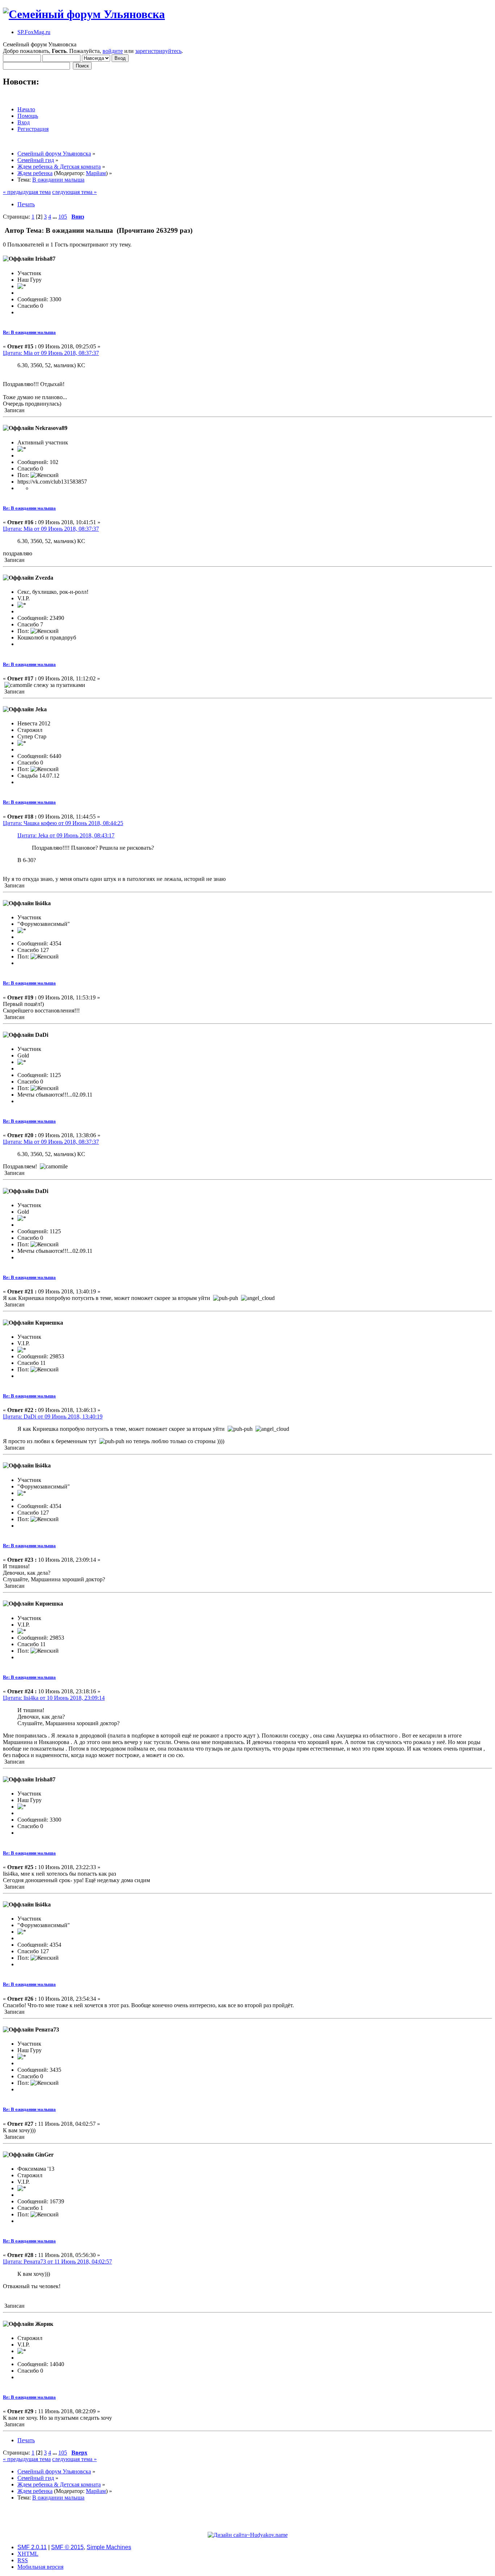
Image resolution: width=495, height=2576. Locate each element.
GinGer (44, 2155)
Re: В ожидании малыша (29, 332)
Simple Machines (109, 2547)
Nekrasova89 (51, 428)
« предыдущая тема (27, 192)
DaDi (42, 1035)
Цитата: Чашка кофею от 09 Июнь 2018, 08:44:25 (63, 823)
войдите (113, 51)
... (55, 217)
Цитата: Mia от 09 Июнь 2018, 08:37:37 (51, 353)
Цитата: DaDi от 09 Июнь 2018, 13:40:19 (53, 1417)
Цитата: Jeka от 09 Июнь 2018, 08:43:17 (66, 835)
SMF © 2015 (67, 2547)
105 (63, 217)
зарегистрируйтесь (158, 51)
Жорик (44, 2324)
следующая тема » (74, 192)
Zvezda (44, 578)
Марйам (96, 173)
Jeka (41, 709)
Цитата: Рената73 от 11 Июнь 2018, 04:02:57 (57, 2262)
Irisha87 (45, 259)
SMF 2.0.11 (32, 2547)
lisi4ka (43, 903)
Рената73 (47, 2030)
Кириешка (49, 1323)
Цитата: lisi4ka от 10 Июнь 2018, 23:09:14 (54, 1698)
